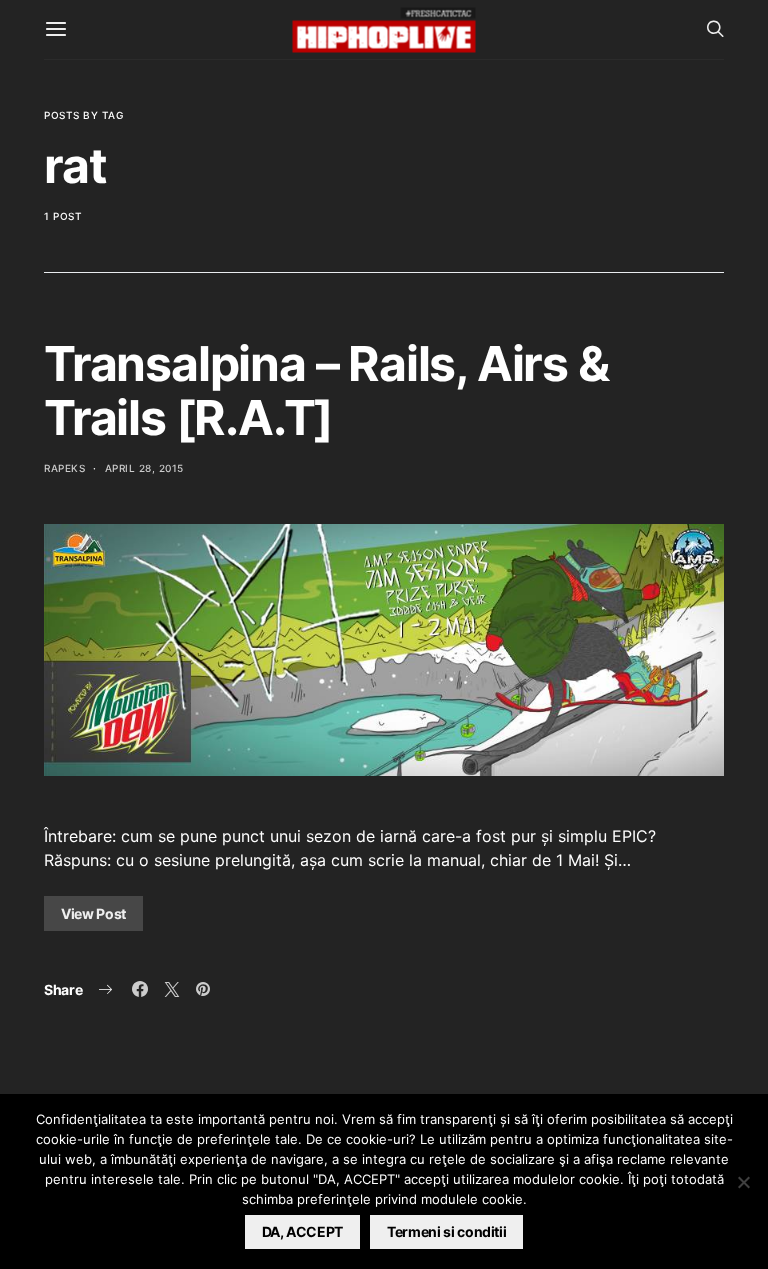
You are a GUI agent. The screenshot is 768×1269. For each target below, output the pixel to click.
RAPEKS (64, 468)
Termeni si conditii (446, 1231)
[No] (743, 1182)
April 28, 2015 (144, 468)
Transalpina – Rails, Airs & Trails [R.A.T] (326, 390)
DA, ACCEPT (303, 1231)
